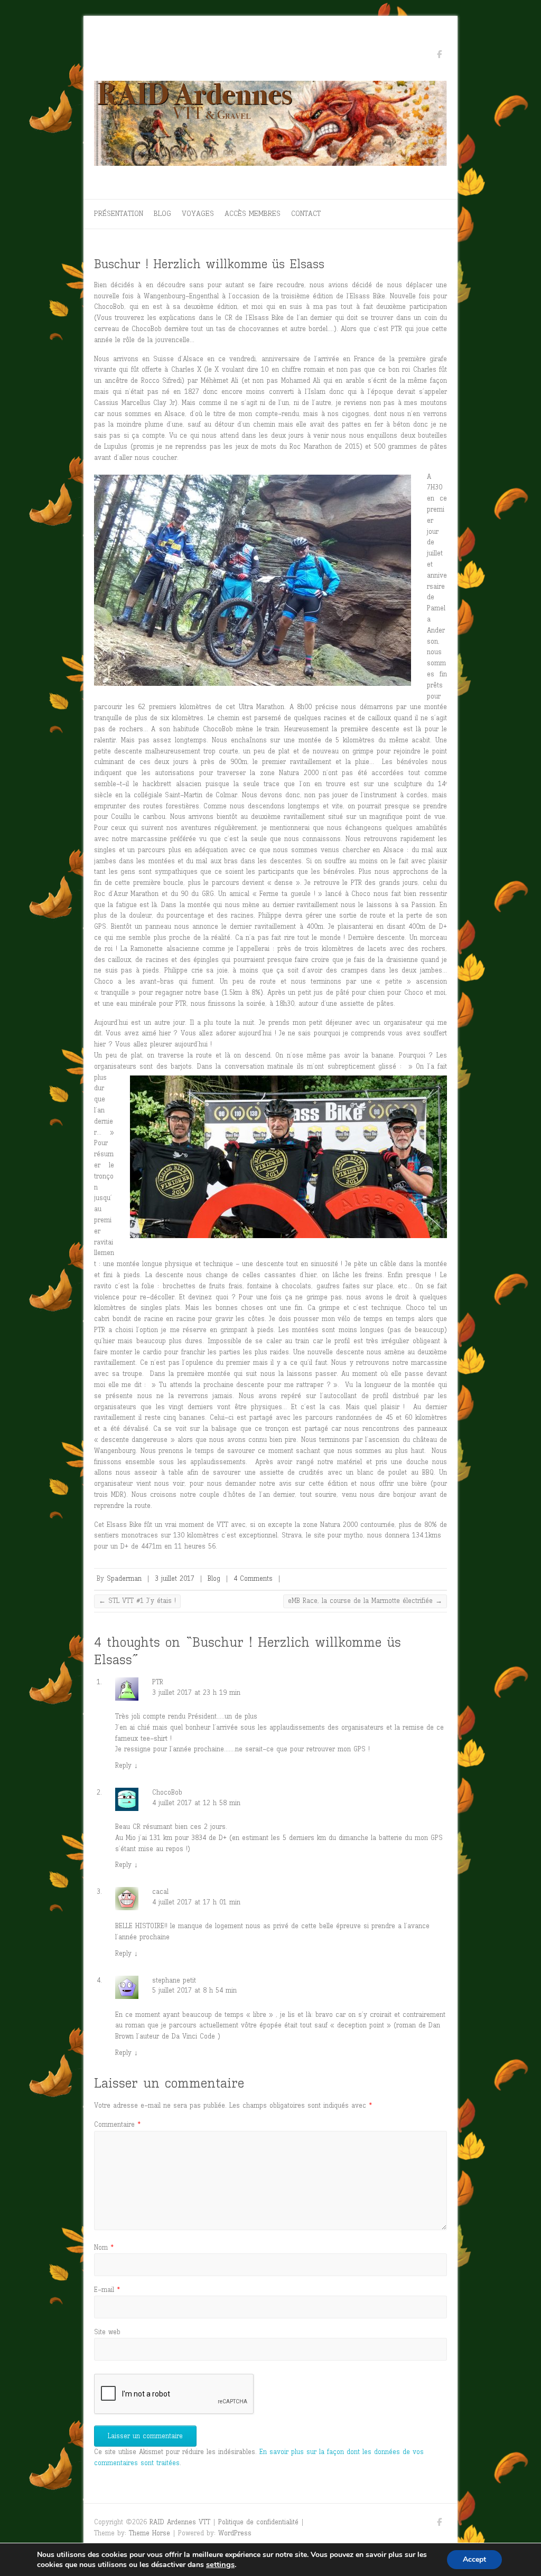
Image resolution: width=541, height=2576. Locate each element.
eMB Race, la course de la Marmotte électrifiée (365, 1601)
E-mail (107, 2290)
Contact (306, 214)
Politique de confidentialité (258, 2522)
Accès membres (253, 214)
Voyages (198, 214)
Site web (107, 2332)
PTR (158, 1682)
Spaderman (124, 1578)
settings (220, 2564)
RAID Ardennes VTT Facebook (439, 56)
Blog (162, 214)
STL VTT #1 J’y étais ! (137, 1601)
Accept (474, 2559)
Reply (127, 1765)
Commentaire (117, 2124)
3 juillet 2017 (175, 1578)
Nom (104, 2247)
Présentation (119, 214)
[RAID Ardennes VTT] (270, 126)
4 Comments (253, 1578)
